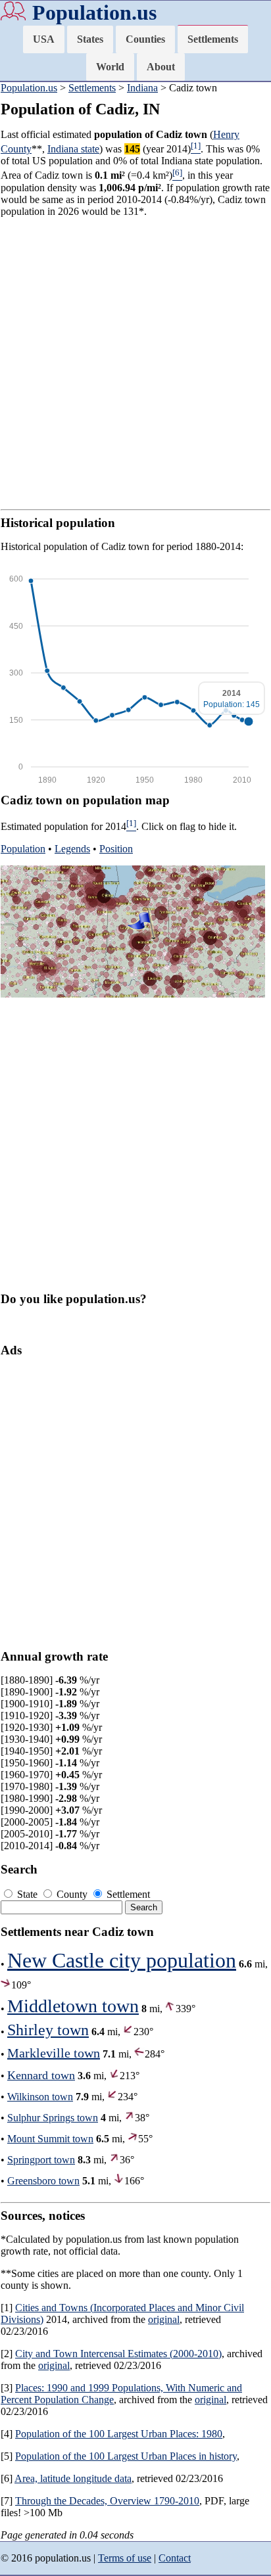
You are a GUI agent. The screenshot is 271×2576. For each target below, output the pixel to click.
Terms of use (125, 2558)
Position (116, 849)
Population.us (94, 12)
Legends (72, 849)
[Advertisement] (135, 363)
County (72, 1894)
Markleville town (54, 2053)
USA (44, 39)
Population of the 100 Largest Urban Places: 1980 (119, 2434)
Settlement (127, 1894)
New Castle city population (122, 1960)
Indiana (142, 88)
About (161, 67)
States (90, 39)
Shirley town (48, 2030)
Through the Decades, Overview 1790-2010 (107, 2501)
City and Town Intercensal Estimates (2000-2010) (118, 2354)
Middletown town (73, 2006)
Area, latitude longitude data (73, 2478)
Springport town (41, 2160)
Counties (145, 39)
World (110, 67)
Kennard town (41, 2075)
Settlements (213, 39)
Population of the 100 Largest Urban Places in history (126, 2456)
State (27, 1894)
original (164, 2319)
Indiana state (73, 149)
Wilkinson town (40, 2097)
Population (23, 849)
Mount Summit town (50, 2139)
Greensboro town (43, 2181)
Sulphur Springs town (53, 2118)
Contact (175, 2558)
